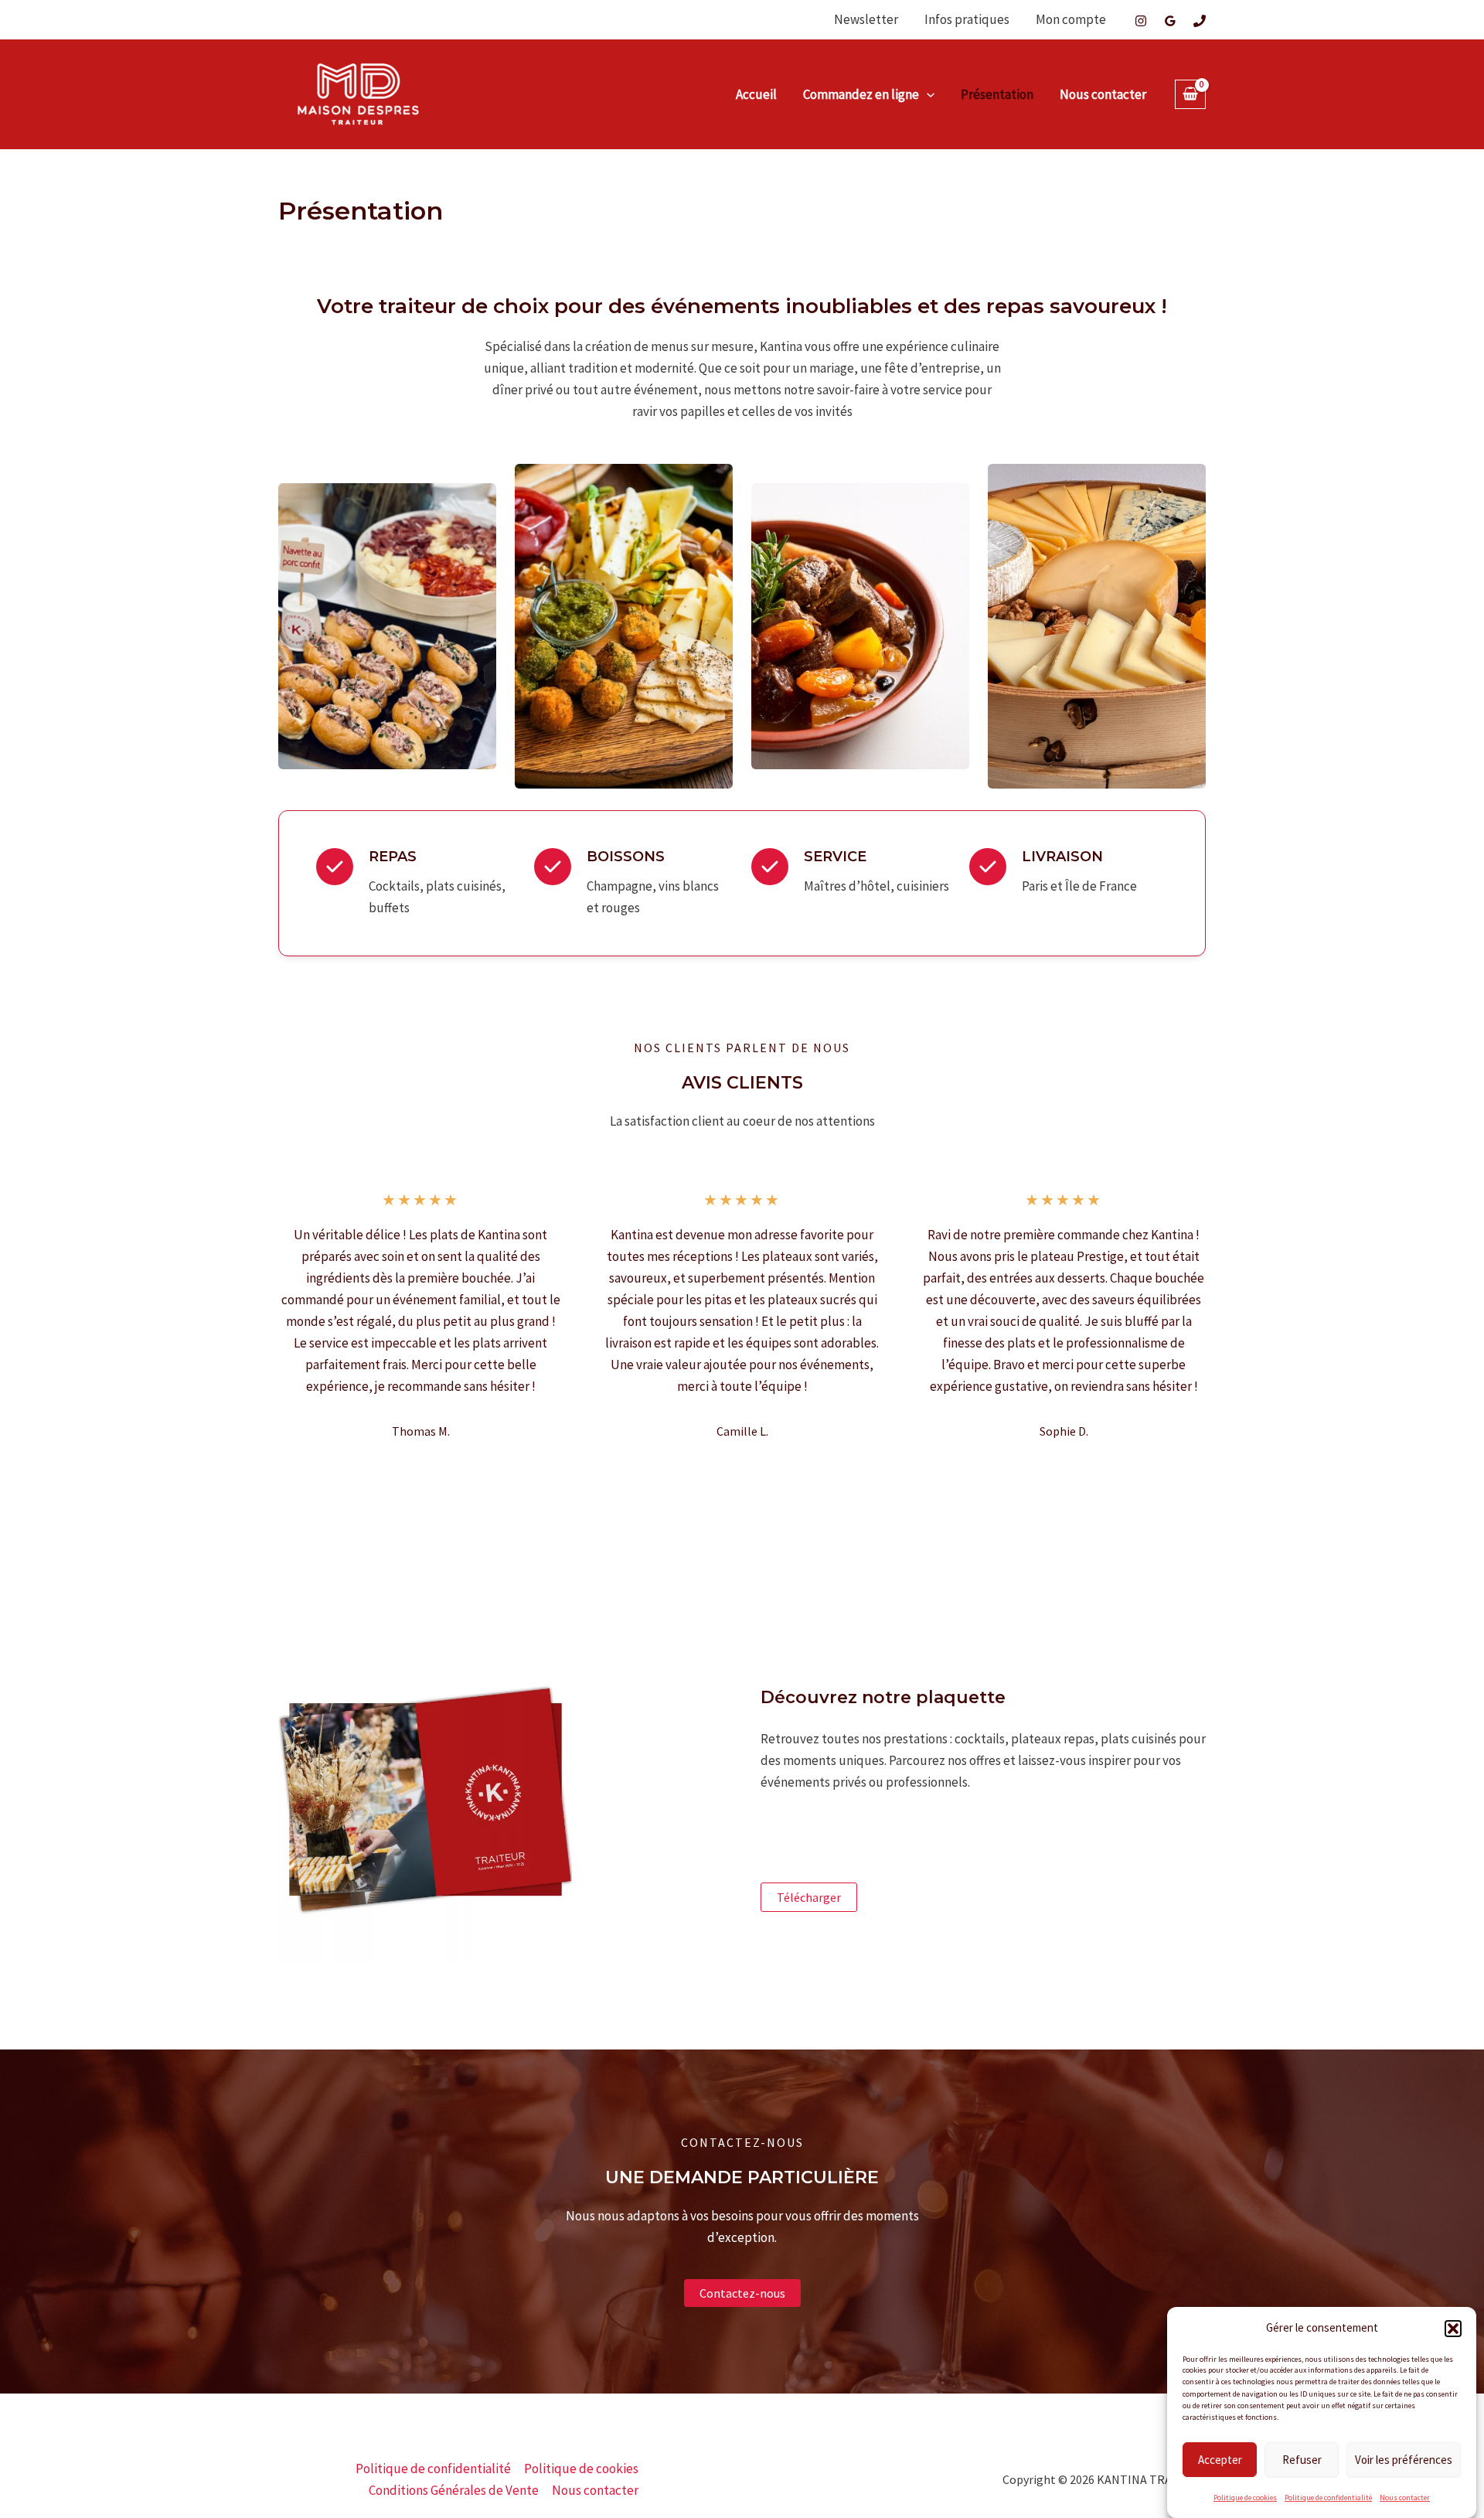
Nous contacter (1405, 2498)
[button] (1453, 2329)
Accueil (756, 94)
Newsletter (866, 19)
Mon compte (1071, 19)
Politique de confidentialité (1328, 2498)
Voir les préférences (1404, 2459)
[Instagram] (1141, 21)
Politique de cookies (1245, 2498)
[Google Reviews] (1170, 21)
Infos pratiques (967, 19)
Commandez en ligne (861, 94)
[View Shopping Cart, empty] (1190, 95)
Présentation (997, 94)
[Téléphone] (1200, 21)
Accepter (1220, 2459)
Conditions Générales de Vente (454, 2490)
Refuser (1302, 2459)
